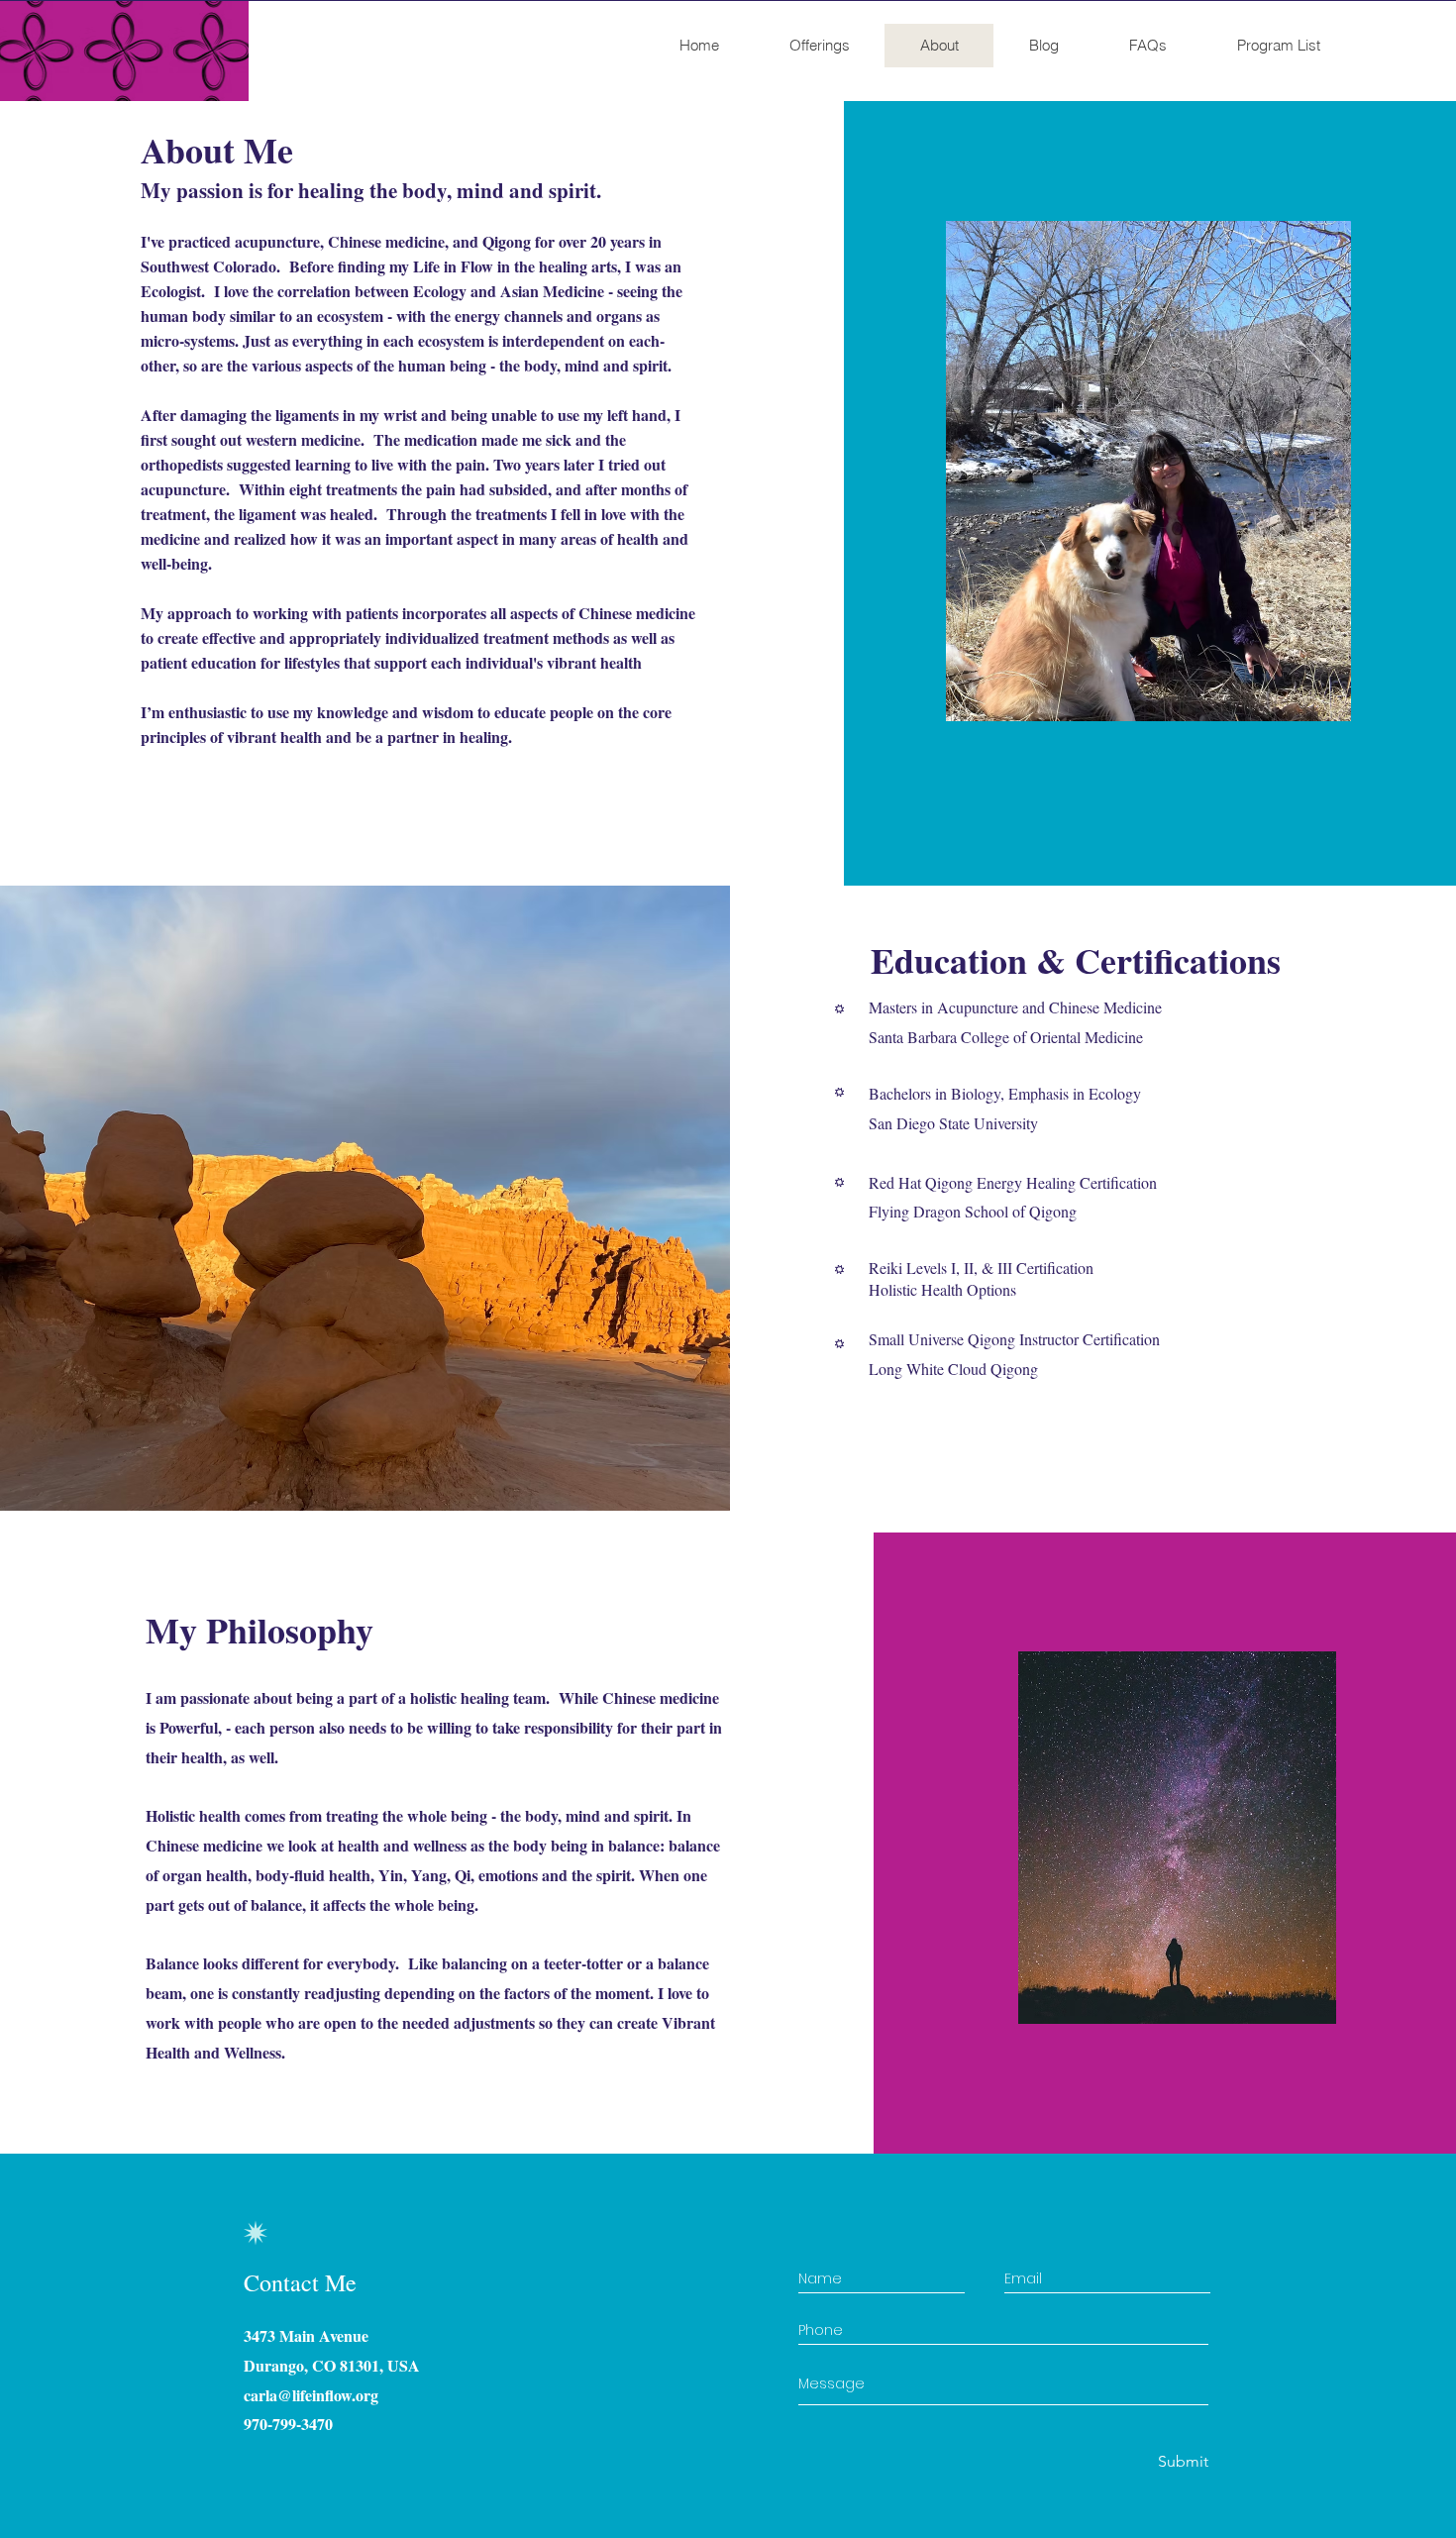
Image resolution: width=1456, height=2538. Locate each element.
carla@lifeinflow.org (311, 2395)
